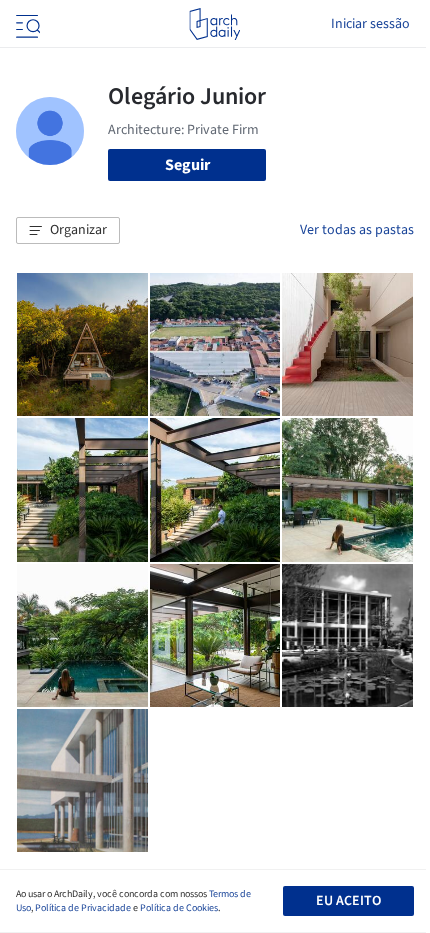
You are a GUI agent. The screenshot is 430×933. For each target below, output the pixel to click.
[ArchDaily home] (214, 24)
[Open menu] (26, 24)
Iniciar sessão (370, 24)
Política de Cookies (179, 908)
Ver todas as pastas (357, 230)
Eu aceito (348, 901)
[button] (68, 231)
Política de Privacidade (83, 908)
